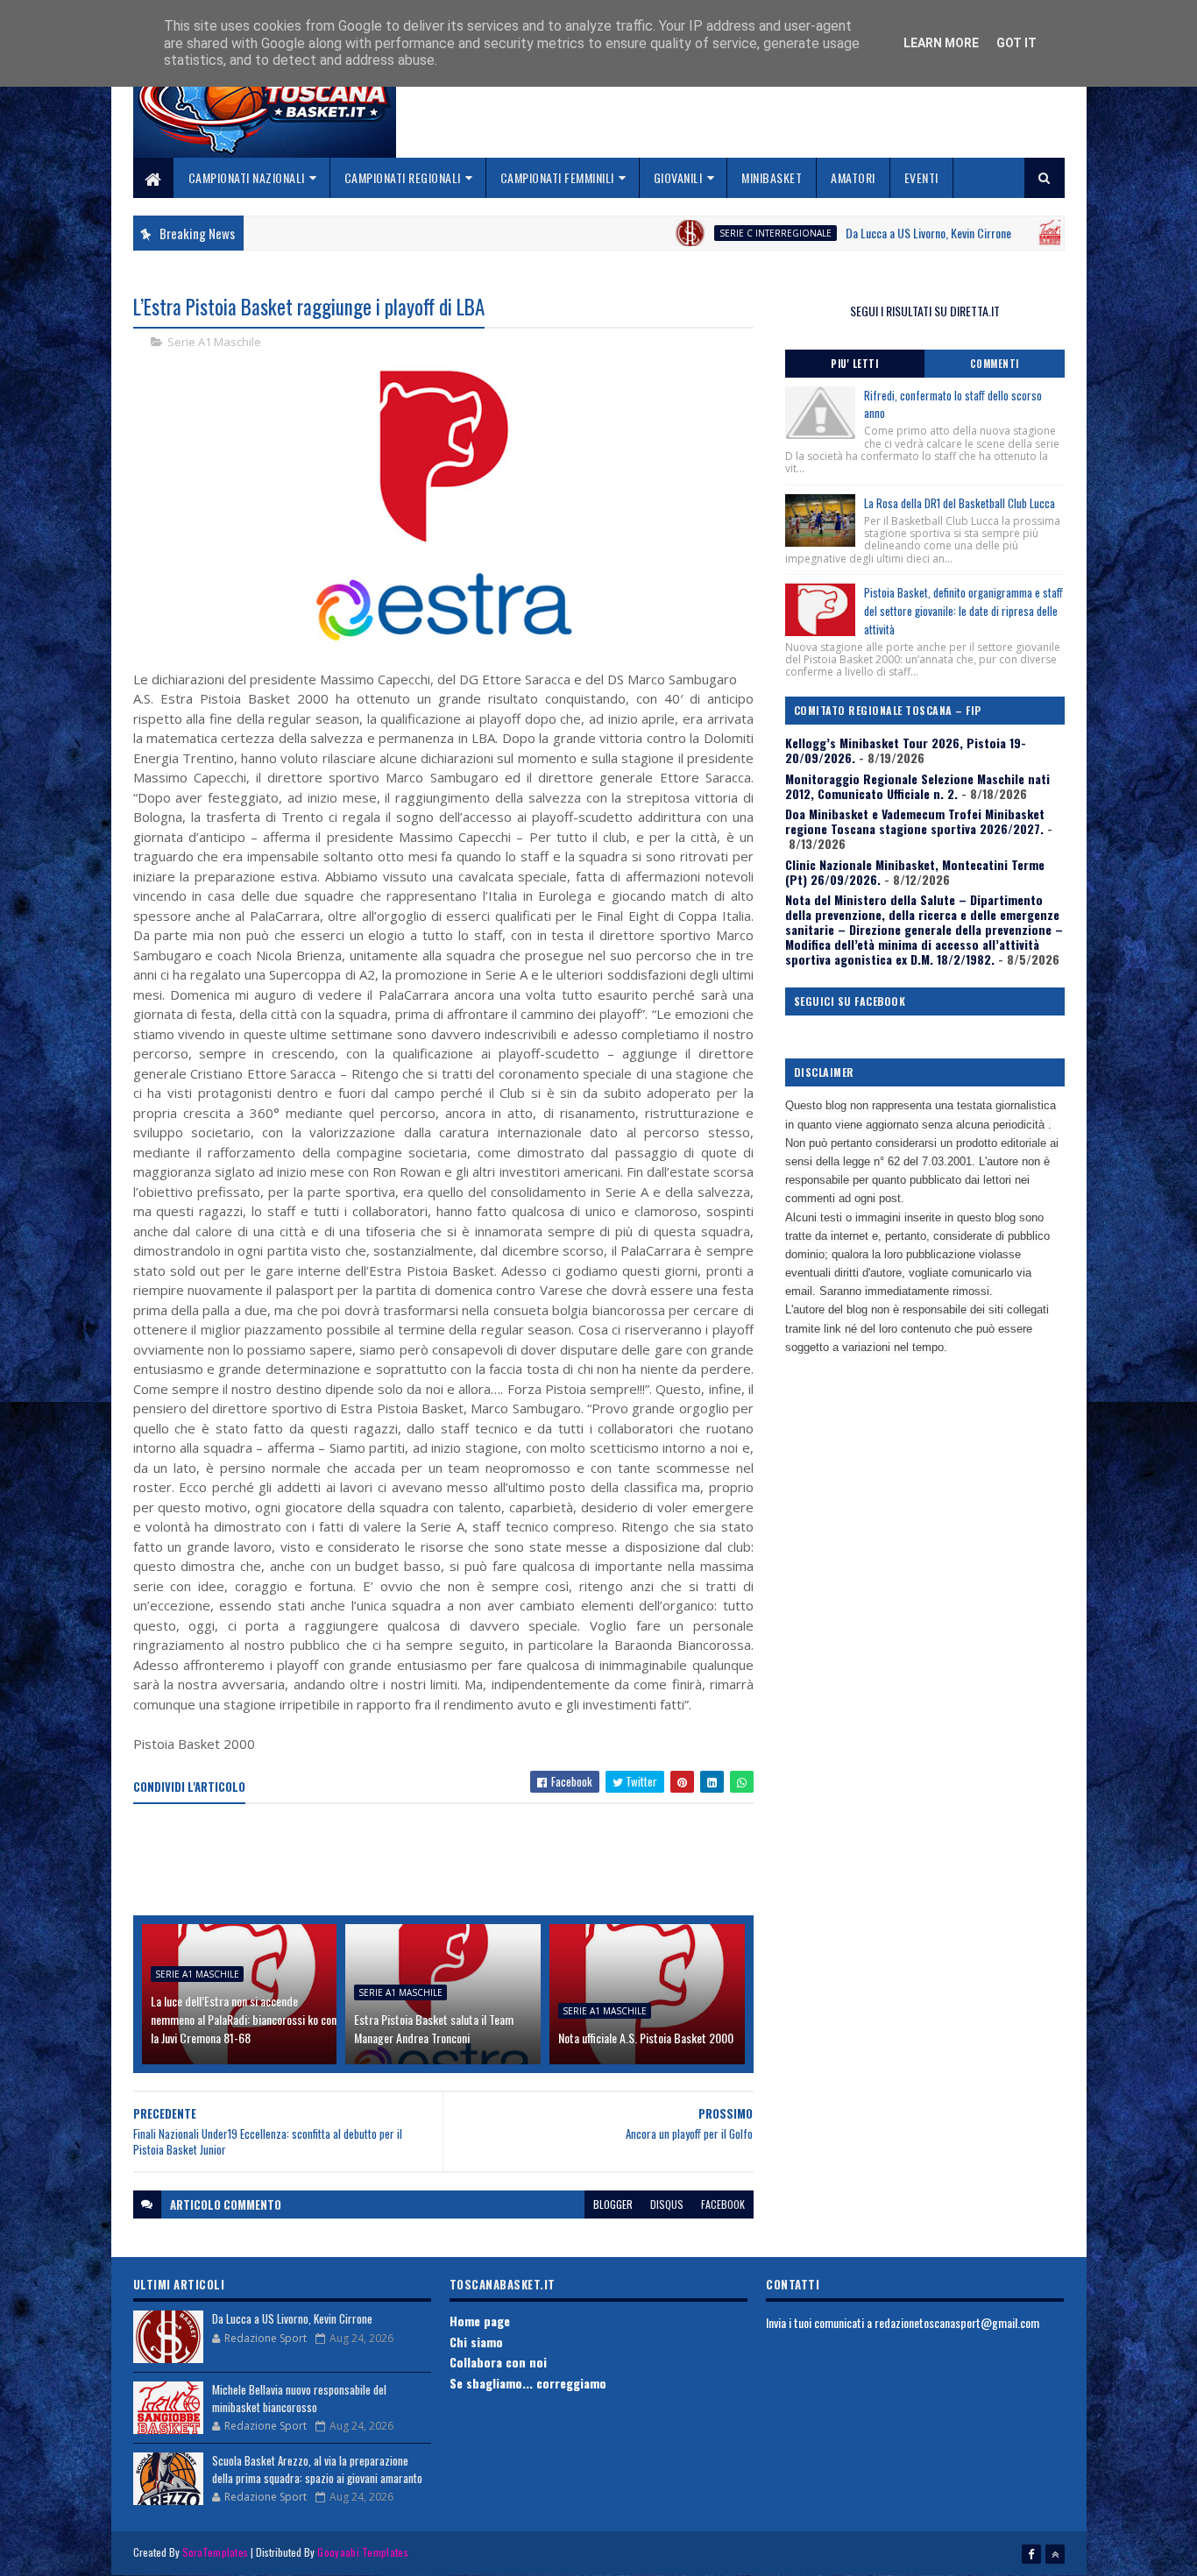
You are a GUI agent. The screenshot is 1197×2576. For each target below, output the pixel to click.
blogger (613, 2204)
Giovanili (678, 177)
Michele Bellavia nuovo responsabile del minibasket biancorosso (299, 2398)
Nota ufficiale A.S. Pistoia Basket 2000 (646, 2038)
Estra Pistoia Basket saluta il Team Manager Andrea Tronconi (434, 2028)
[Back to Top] (1055, 2554)
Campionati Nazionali (247, 177)
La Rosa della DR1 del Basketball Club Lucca (960, 503)
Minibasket (772, 177)
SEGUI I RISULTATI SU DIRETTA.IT (925, 311)
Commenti (995, 364)
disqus (667, 2204)
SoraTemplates (216, 2552)
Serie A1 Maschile (214, 342)
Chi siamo (476, 2342)
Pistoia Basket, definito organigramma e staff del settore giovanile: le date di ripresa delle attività (963, 611)
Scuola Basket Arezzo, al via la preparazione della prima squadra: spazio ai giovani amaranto (317, 2469)
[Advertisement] (452, 1861)
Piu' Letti (854, 364)
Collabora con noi (498, 2362)
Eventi (921, 177)
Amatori (853, 177)
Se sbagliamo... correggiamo (528, 2383)
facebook (723, 2204)
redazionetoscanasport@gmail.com (957, 2322)
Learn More (941, 43)
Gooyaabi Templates (362, 2552)
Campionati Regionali (403, 177)
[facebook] (1031, 2554)
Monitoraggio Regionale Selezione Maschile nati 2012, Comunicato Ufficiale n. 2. (917, 786)
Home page (480, 2321)
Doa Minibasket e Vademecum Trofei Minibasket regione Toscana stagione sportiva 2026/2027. (915, 821)
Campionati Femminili (557, 177)
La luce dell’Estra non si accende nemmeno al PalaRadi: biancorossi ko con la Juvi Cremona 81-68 (244, 2019)
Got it (1016, 43)
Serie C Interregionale (711, 233)
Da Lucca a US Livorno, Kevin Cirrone (864, 233)
